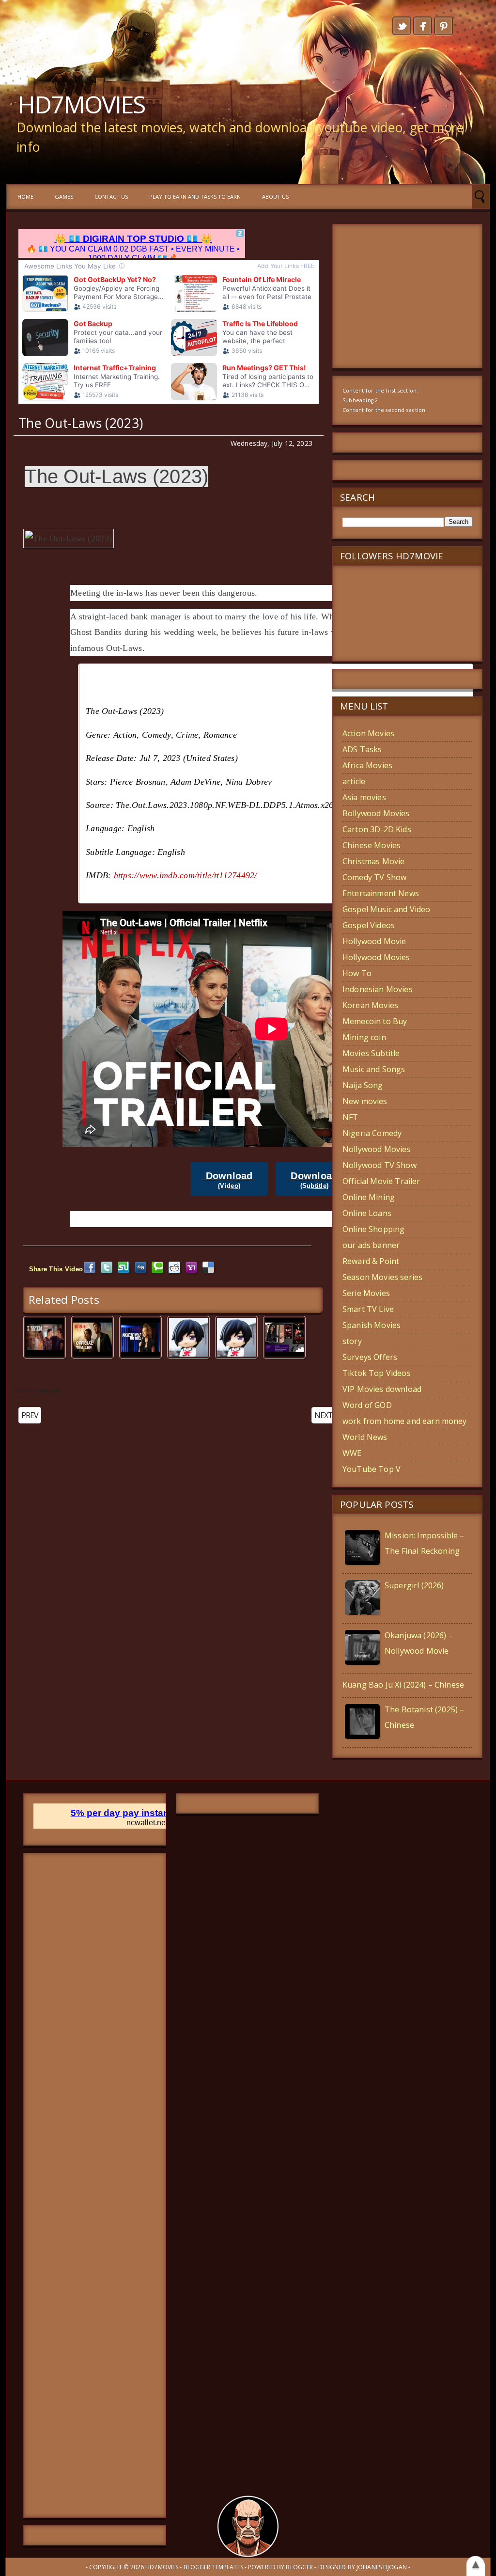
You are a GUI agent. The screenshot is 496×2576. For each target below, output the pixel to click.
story (352, 1341)
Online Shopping (373, 1229)
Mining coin (364, 1037)
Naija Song (363, 1085)
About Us (275, 197)
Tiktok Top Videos (377, 1373)
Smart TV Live (368, 1309)
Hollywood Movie (374, 941)
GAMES (64, 197)
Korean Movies (370, 1005)
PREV (30, 1415)
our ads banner (371, 1245)
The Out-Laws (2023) (81, 423)
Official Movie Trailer (381, 1181)
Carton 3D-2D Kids (377, 829)
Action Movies (368, 733)
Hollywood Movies (376, 957)
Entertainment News (381, 893)
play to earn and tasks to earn (195, 197)
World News (365, 1437)
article (354, 781)
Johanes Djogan (382, 2567)
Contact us (111, 197)
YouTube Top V (372, 1469)
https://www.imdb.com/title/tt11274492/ (186, 875)
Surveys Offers (370, 1357)
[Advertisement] (95, 2185)
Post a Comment (38, 1391)
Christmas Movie (373, 861)
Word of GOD (367, 1405)
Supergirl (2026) (414, 1585)
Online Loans (367, 1213)
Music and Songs (374, 1069)
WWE (352, 1453)
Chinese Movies (372, 845)
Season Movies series (382, 1277)
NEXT (324, 1415)
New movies (365, 1101)
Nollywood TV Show (380, 1165)
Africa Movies (367, 765)
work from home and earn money (405, 1421)
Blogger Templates (213, 2567)
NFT (350, 1117)
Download (229, 1180)
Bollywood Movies (376, 813)
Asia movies (364, 797)
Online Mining (369, 1197)
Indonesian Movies (378, 989)
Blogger (299, 2567)
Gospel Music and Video (387, 909)
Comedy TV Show (374, 877)
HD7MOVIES (81, 104)
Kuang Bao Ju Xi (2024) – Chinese (403, 1685)
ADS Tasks (362, 749)
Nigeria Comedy (372, 1133)
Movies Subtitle (371, 1053)
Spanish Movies (372, 1325)
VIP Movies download (382, 1389)
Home (25, 197)
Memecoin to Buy (375, 1021)
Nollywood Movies (377, 1149)
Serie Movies (366, 1293)
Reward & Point (371, 1261)
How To (357, 973)
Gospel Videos (369, 925)
